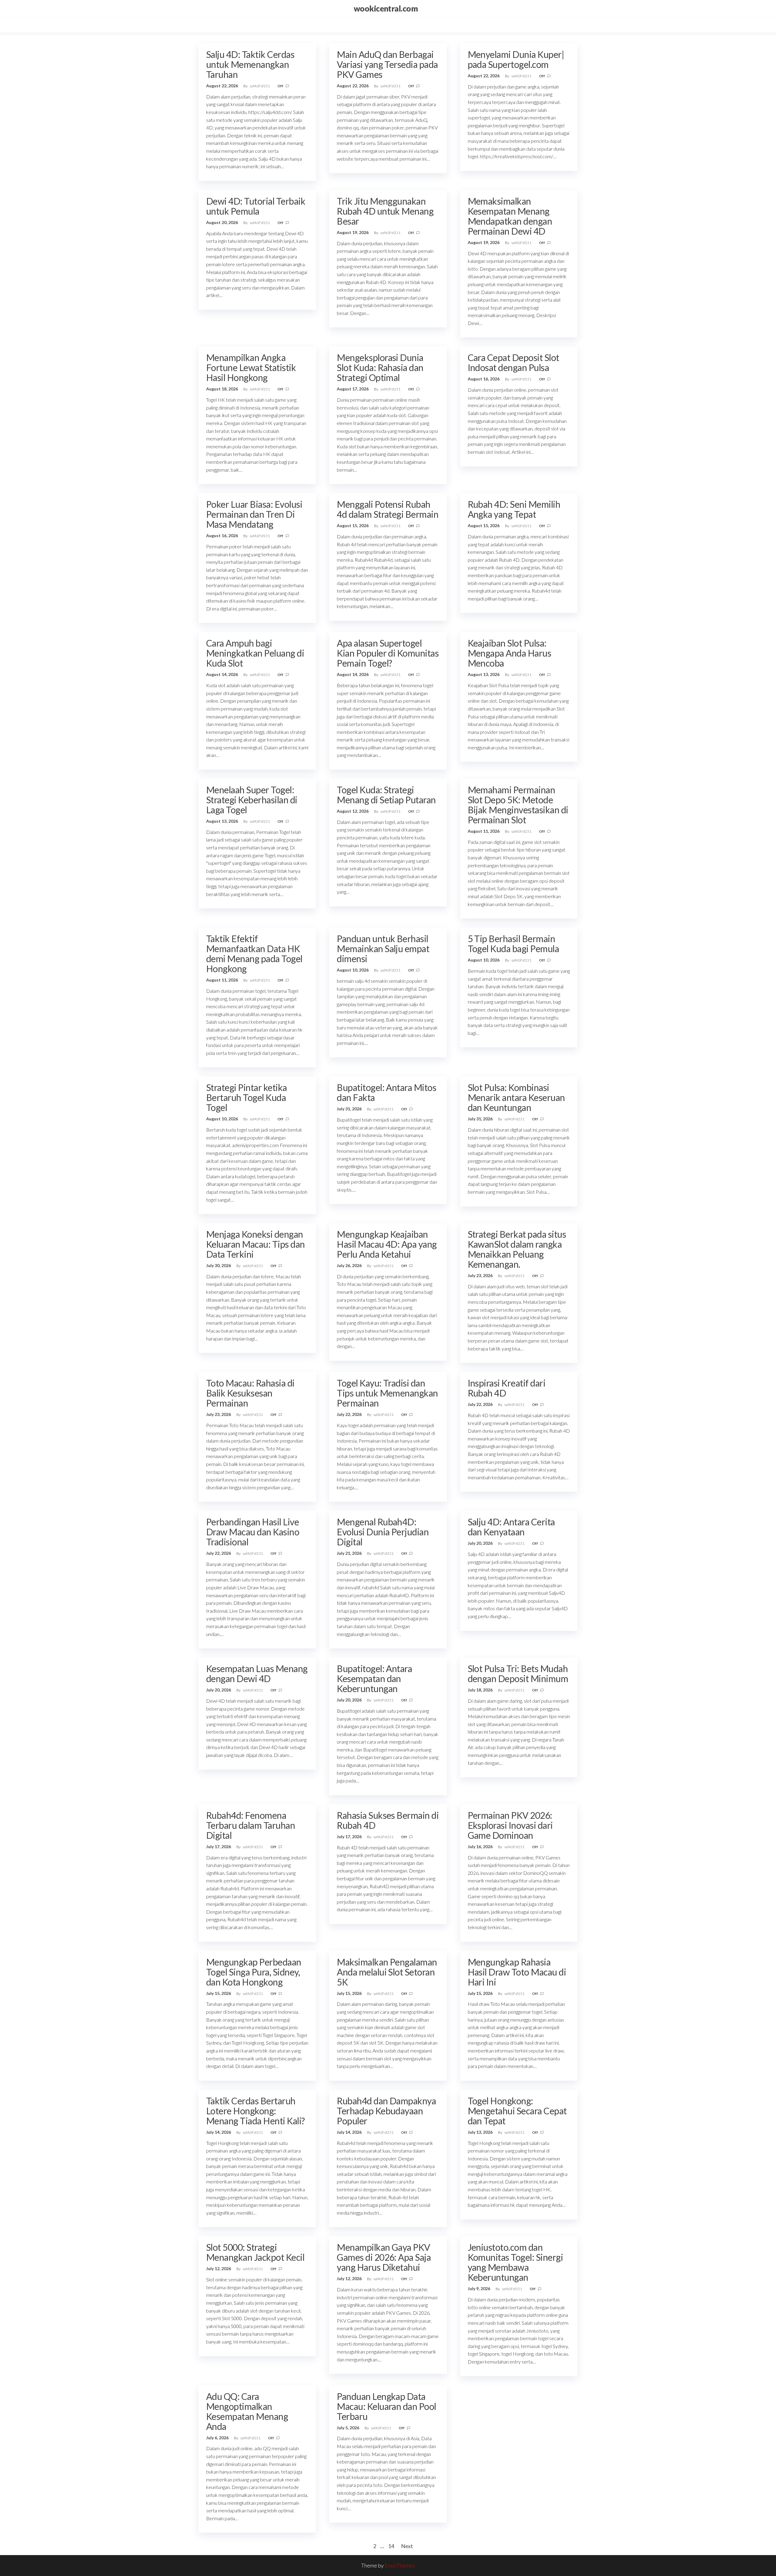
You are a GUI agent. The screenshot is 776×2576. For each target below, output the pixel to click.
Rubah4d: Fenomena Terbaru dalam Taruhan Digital (251, 1825)
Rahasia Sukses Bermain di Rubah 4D (388, 1820)
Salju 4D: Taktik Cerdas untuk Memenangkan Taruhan (250, 64)
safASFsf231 (260, 86)
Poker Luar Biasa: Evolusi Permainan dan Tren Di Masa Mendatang (254, 514)
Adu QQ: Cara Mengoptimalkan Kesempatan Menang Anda (247, 2411)
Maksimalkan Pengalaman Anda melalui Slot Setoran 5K (387, 1972)
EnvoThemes (400, 2565)
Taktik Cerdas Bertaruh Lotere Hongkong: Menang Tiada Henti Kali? (256, 2111)
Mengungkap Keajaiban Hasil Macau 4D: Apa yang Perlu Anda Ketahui (387, 1244)
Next (407, 2546)
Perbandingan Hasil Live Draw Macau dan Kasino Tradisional (253, 1532)
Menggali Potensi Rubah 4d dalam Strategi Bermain (388, 509)
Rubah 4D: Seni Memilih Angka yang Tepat (514, 509)
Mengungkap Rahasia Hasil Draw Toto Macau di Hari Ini (517, 1972)
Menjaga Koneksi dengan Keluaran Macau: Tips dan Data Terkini (256, 1244)
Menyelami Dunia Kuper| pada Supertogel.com (516, 59)
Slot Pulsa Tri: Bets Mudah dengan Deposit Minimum (518, 1673)
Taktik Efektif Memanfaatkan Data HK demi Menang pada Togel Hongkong (254, 953)
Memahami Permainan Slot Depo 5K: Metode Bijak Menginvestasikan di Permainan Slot (518, 805)
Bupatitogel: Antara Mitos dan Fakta (386, 1092)
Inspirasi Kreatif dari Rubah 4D (507, 1388)
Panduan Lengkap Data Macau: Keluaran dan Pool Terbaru (386, 2406)
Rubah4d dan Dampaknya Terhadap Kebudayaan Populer (386, 2111)
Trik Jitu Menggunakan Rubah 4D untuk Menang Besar (385, 211)
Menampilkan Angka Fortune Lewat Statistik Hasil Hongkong (251, 367)
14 (391, 2546)
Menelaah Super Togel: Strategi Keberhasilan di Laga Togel (252, 800)
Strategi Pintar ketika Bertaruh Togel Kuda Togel (247, 1097)
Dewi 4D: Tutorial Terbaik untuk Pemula (256, 206)
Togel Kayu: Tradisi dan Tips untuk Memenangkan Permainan (387, 1393)
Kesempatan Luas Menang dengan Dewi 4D (257, 1673)
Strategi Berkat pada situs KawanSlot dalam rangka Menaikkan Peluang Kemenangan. (517, 1249)
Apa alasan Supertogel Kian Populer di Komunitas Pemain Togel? (388, 653)
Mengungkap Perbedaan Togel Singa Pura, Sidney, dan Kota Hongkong (254, 1972)
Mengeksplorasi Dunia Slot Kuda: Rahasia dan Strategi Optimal (380, 367)
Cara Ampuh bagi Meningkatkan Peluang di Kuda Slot (255, 653)
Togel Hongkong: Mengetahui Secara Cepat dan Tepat (517, 2111)
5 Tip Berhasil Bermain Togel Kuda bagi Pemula (513, 943)
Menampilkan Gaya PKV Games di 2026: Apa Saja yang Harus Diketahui (384, 2257)
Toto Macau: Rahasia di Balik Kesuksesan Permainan (250, 1393)
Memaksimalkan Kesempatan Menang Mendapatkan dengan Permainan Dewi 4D (510, 216)
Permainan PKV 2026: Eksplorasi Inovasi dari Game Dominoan (510, 1825)
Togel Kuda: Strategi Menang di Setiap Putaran (386, 795)
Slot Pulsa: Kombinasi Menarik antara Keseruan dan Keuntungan (516, 1097)
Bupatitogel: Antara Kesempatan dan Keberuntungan (374, 1678)
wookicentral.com (386, 8)
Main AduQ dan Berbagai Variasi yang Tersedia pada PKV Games (387, 64)
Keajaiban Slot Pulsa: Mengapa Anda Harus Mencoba (510, 653)
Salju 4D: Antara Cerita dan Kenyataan (511, 1527)
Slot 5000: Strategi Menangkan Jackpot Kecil (255, 2252)
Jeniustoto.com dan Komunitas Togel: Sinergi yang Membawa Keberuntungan (515, 2262)
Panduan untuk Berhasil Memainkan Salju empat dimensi (383, 948)
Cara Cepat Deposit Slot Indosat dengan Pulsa (513, 362)
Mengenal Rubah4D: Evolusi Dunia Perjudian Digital (383, 1532)
